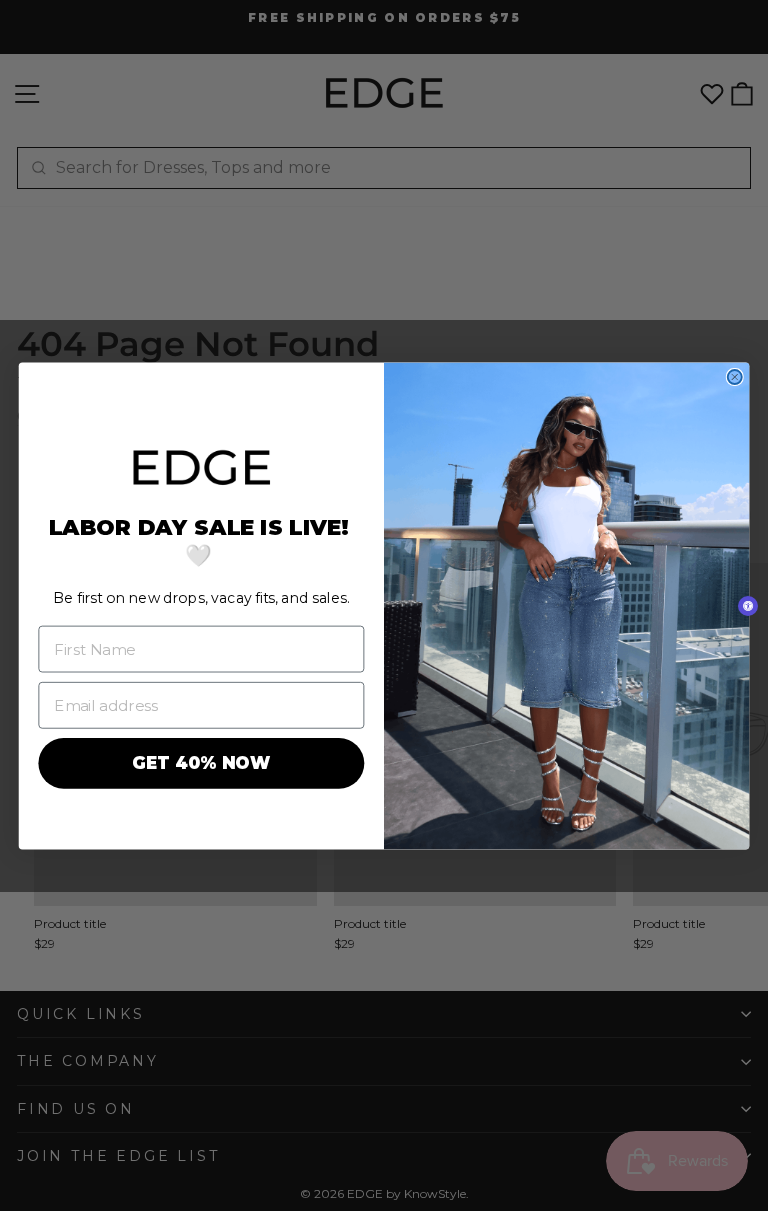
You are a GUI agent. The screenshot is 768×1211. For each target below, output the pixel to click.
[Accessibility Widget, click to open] (748, 606)
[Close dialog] (735, 376)
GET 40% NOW (201, 763)
